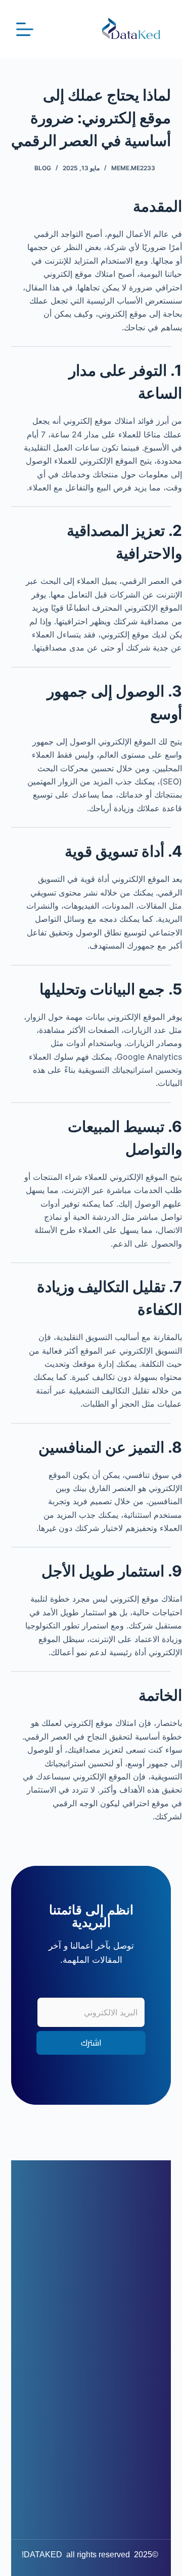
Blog (43, 168)
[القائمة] (25, 29)
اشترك (91, 2043)
